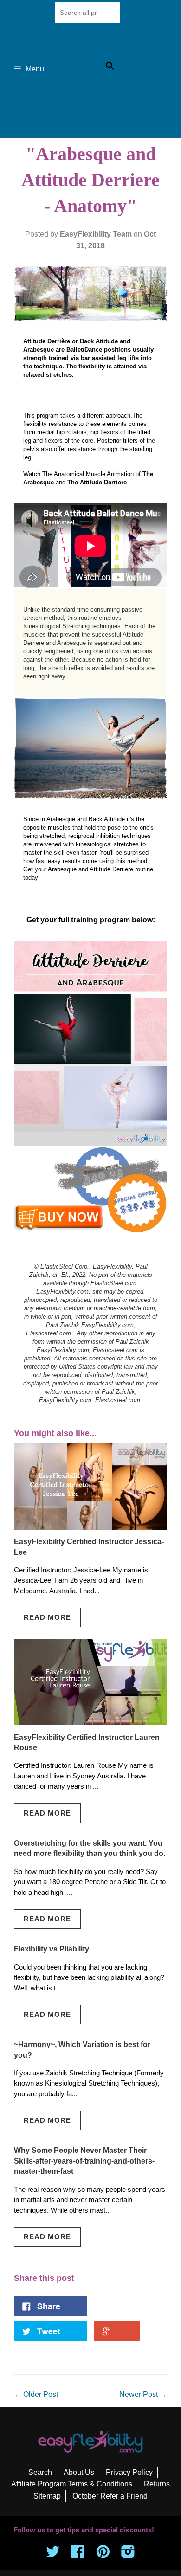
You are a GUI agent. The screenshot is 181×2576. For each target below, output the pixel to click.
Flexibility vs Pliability (52, 1949)
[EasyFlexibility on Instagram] (128, 2554)
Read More (47, 1617)
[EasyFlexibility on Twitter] (53, 2554)
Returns (157, 2484)
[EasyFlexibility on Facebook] (78, 2554)
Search (40, 2472)
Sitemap (47, 2496)
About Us (79, 2472)
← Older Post (36, 2394)
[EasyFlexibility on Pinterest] (103, 2554)
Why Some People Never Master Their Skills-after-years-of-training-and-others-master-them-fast (84, 2161)
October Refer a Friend (110, 2496)
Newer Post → (143, 2394)
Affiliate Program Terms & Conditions (72, 2484)
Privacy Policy (129, 2472)
